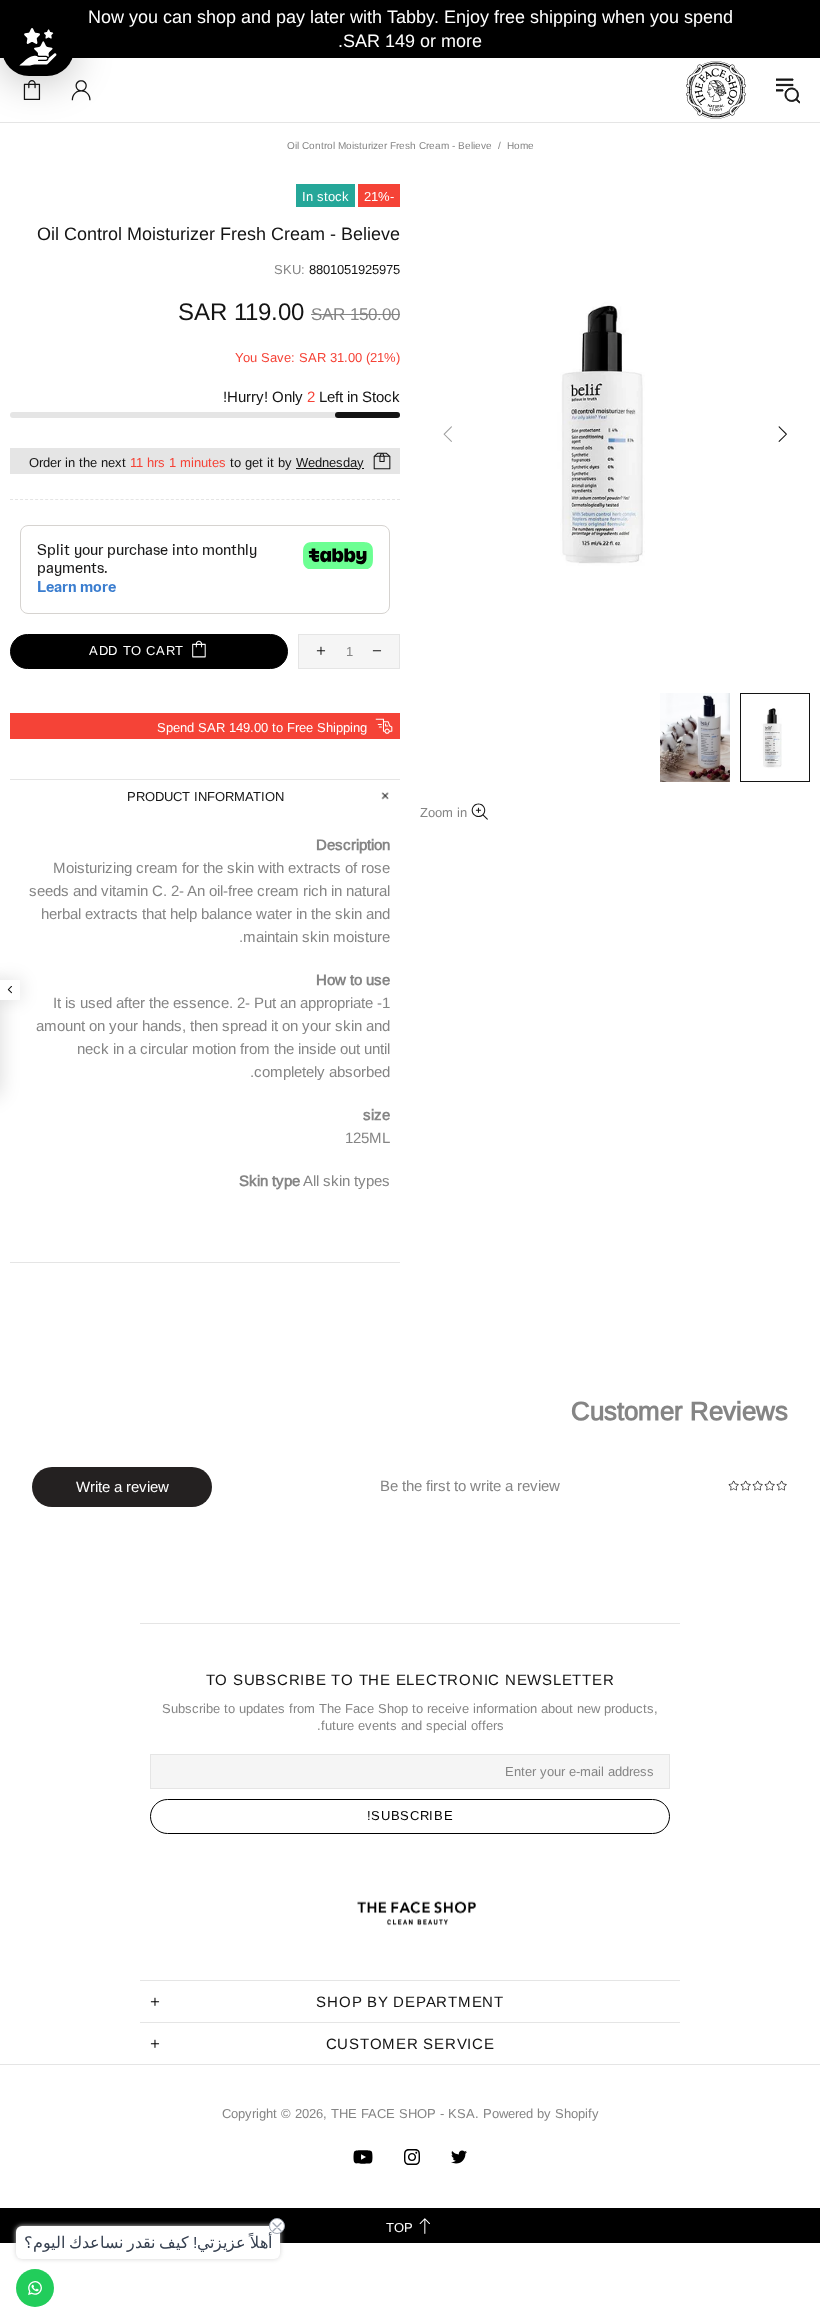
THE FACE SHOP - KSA (716, 90)
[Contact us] (35, 2288)
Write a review (122, 1486)
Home (520, 145)
